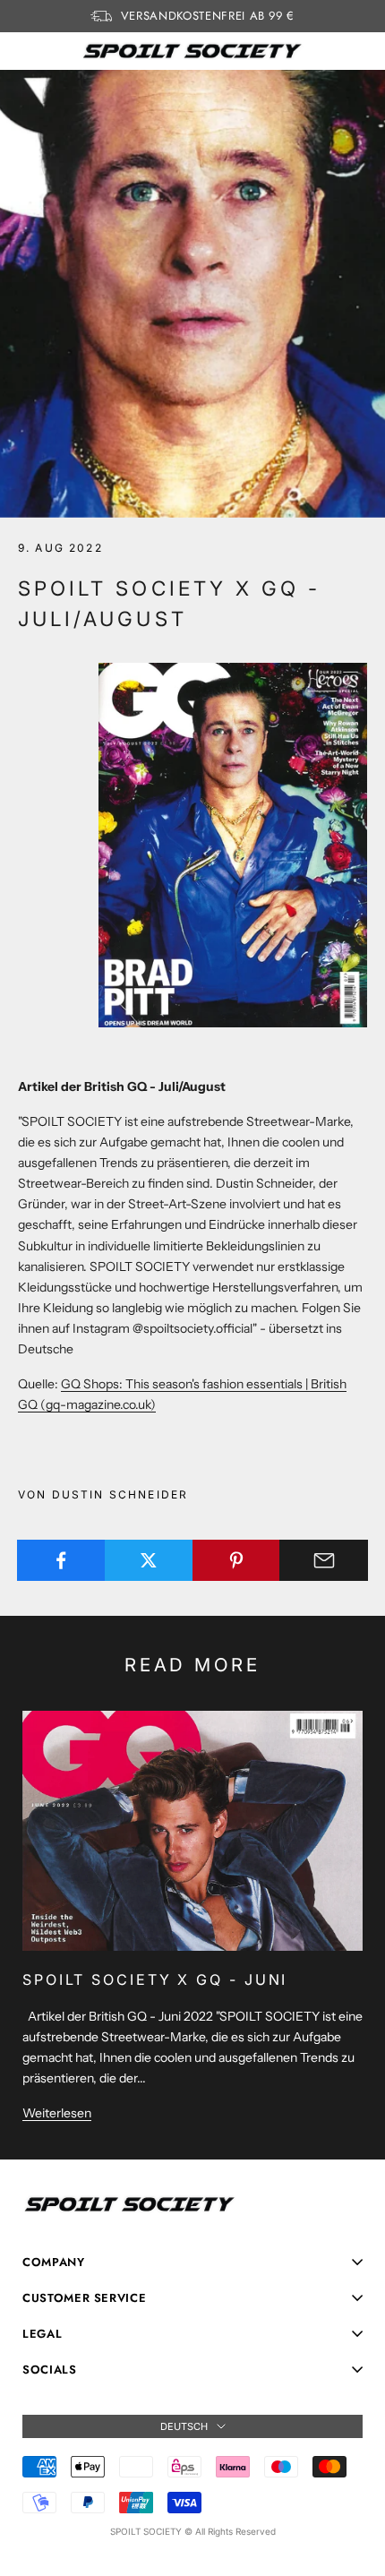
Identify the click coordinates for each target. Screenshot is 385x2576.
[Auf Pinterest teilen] (237, 1560)
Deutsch (184, 2426)
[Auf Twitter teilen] (149, 1560)
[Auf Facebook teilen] (61, 1560)
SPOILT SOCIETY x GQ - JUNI (155, 1979)
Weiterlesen (57, 2113)
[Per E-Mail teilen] (324, 1560)
